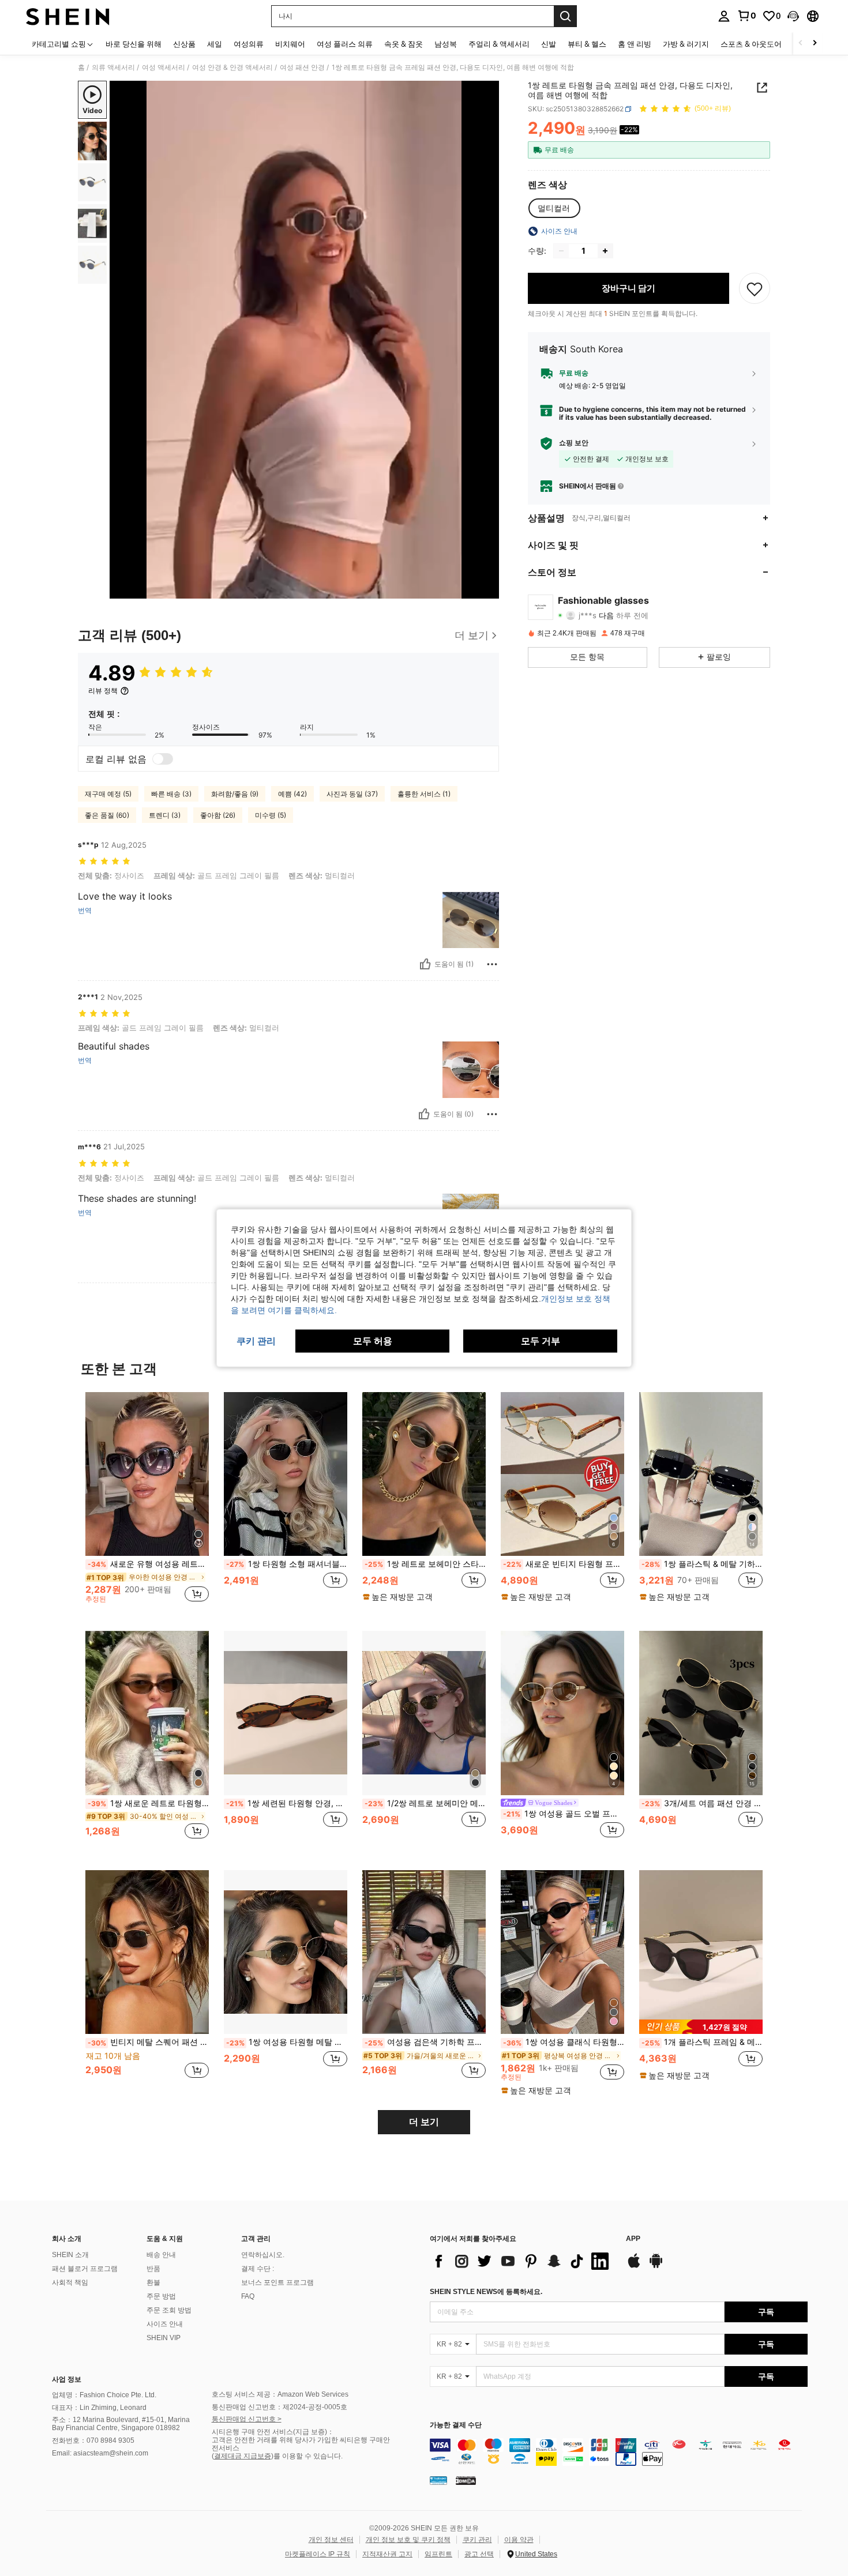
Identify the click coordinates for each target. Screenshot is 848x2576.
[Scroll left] (801, 44)
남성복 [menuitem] (446, 44)
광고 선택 (479, 2554)
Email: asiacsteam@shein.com (100, 2453)
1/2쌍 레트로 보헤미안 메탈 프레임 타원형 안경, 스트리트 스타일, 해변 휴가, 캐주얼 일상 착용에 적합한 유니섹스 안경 (425, 1803)
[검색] (565, 16)
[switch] (163, 759)
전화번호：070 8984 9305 (93, 2440)
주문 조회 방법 (169, 2310)
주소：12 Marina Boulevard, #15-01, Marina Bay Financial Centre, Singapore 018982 (121, 2424)
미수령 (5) (271, 815)
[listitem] (147, 1503)
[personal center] (724, 16)
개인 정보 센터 (331, 2540)
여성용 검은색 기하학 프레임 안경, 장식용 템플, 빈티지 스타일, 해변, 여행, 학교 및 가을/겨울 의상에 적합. (425, 2042)
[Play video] (305, 340)
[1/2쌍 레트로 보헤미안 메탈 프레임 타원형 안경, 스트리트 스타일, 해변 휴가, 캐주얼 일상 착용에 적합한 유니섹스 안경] (424, 1713)
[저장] (755, 288)
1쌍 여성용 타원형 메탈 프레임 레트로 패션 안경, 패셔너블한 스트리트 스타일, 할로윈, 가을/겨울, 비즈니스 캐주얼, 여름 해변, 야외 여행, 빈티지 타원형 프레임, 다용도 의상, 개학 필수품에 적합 (287, 2042)
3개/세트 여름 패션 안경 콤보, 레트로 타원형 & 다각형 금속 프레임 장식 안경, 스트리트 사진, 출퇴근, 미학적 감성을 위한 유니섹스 (702, 1803)
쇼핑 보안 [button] (574, 443)
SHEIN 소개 (70, 2255)
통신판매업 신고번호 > (247, 2419)
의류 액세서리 (113, 67)
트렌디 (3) (165, 815)
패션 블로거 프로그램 (85, 2269)
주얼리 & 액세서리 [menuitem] (499, 44)
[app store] (634, 2266)
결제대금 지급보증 (243, 2456)
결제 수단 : (258, 2269)
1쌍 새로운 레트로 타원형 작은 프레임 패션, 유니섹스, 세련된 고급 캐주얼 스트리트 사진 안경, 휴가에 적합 (148, 1803)
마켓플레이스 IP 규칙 (318, 2554)
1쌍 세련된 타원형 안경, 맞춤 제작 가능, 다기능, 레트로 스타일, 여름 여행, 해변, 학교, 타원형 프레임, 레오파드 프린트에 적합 (287, 1803)
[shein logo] (68, 16)
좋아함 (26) (218, 815)
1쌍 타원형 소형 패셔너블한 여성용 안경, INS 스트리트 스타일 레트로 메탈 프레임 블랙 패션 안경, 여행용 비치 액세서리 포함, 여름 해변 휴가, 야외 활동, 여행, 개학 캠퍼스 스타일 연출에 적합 (287, 1564)
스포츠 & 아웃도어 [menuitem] (751, 44)
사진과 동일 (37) (352, 794)
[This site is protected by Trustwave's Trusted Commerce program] (438, 2480)
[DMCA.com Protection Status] (466, 2480)
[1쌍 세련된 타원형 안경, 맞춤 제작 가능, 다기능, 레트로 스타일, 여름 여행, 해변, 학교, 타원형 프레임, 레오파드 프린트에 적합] (286, 1713)
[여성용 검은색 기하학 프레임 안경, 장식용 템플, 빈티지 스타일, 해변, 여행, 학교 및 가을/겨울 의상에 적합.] (424, 1952)
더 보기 (424, 2122)
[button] (793, 16)
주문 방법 (161, 2296)
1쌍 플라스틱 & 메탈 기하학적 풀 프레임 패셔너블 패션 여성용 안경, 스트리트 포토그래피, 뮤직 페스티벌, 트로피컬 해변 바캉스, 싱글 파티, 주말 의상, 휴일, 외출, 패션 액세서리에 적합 (702, 1564)
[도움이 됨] (425, 964)
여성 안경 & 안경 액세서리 (232, 67)
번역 (85, 911)
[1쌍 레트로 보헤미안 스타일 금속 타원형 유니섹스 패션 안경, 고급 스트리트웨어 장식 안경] (424, 1474)
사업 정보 (67, 2379)
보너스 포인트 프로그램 (277, 2282)
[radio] (554, 208)
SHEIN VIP (164, 2338)
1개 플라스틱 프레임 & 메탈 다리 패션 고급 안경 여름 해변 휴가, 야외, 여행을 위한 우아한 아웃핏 (702, 2042)
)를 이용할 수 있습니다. (307, 2456)
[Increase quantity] (605, 251)
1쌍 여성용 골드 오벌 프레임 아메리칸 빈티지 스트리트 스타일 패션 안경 (564, 1814)
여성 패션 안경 (302, 67)
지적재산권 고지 (387, 2554)
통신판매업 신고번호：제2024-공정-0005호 (279, 2407)
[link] (746, 16)
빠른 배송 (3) (171, 794)
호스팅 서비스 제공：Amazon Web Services (280, 2394)
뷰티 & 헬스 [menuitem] (587, 44)
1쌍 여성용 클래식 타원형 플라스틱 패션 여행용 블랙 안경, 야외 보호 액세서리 (564, 2042)
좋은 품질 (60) (107, 815)
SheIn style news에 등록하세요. (486, 2292)
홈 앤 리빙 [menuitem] (635, 44)
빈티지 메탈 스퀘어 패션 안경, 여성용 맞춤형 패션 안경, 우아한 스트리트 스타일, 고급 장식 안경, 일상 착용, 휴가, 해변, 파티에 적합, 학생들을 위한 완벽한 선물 (148, 2042)
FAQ (248, 2296)
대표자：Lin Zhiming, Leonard (99, 2408)
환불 (153, 2282)
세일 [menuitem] (215, 44)
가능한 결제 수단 (456, 2425)
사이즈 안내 (165, 2324)
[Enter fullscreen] (487, 589)
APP (633, 2239)
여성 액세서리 (164, 67)
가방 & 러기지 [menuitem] (686, 44)
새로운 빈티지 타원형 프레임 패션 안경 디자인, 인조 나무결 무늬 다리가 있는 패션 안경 (564, 1564)
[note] (399, 1597)
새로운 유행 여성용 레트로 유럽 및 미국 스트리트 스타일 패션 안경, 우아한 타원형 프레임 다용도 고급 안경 (148, 1564)
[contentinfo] (619, 2452)
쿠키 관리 (477, 2540)
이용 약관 (519, 2540)
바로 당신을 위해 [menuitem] (134, 44)
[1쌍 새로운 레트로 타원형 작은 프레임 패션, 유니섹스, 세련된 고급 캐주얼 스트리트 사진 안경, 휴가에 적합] (147, 1713)
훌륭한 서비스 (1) (424, 794)
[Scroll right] (815, 44)
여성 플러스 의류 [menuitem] (345, 44)
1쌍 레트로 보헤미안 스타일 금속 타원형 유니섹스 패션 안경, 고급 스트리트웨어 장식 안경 (425, 1564)
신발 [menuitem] (549, 44)
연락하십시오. (263, 2255)
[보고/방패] (492, 964)
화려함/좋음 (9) (235, 794)
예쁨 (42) (292, 794)
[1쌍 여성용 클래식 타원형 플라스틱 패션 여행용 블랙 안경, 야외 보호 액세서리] (562, 1952)
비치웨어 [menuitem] (290, 44)
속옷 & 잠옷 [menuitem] (404, 44)
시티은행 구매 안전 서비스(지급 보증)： (273, 2432)
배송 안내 (161, 2255)
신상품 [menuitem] (184, 44)
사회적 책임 (70, 2282)
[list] (522, 2261)
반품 (153, 2269)
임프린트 (438, 2554)
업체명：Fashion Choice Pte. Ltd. (104, 2395)
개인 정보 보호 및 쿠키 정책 (408, 2540)
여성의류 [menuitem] (249, 44)
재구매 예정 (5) (108, 794)
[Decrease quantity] (561, 251)
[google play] (656, 2266)
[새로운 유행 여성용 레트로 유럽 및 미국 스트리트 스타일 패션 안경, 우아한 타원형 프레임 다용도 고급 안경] (147, 1474)
